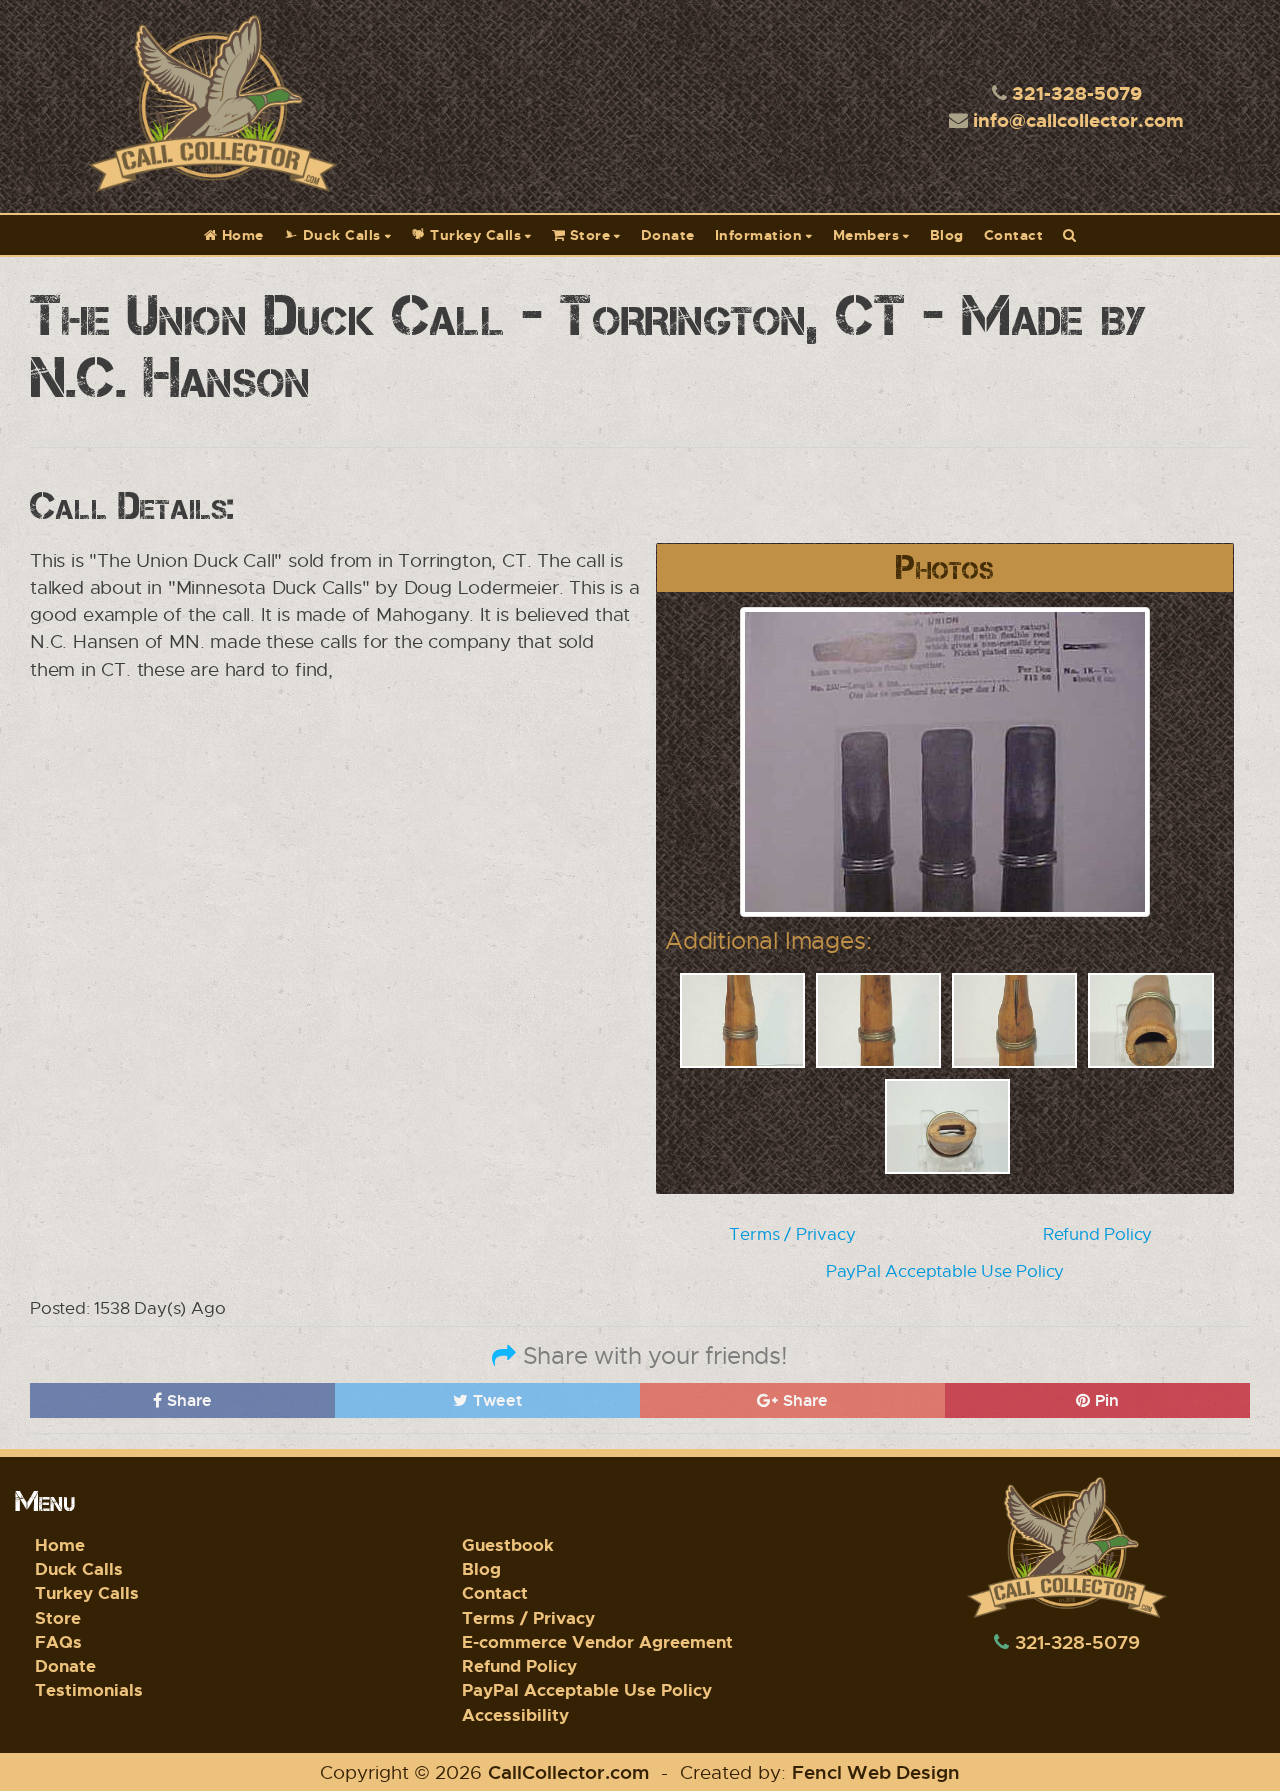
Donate (668, 234)
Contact (1014, 234)
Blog (947, 234)
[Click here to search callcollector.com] (1070, 235)
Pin (1104, 1400)
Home (240, 234)
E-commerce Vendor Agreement (597, 1641)
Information (759, 234)
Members (866, 234)
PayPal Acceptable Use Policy (945, 1271)
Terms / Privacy (792, 1234)
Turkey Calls (474, 234)
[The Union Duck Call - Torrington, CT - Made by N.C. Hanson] (945, 759)
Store (587, 234)
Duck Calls (339, 234)
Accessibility (515, 1714)
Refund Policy (1097, 1234)
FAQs (58, 1641)
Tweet (495, 1400)
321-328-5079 (1077, 92)
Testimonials (89, 1689)
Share (187, 1400)
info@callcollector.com (1078, 119)
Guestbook (508, 1544)
